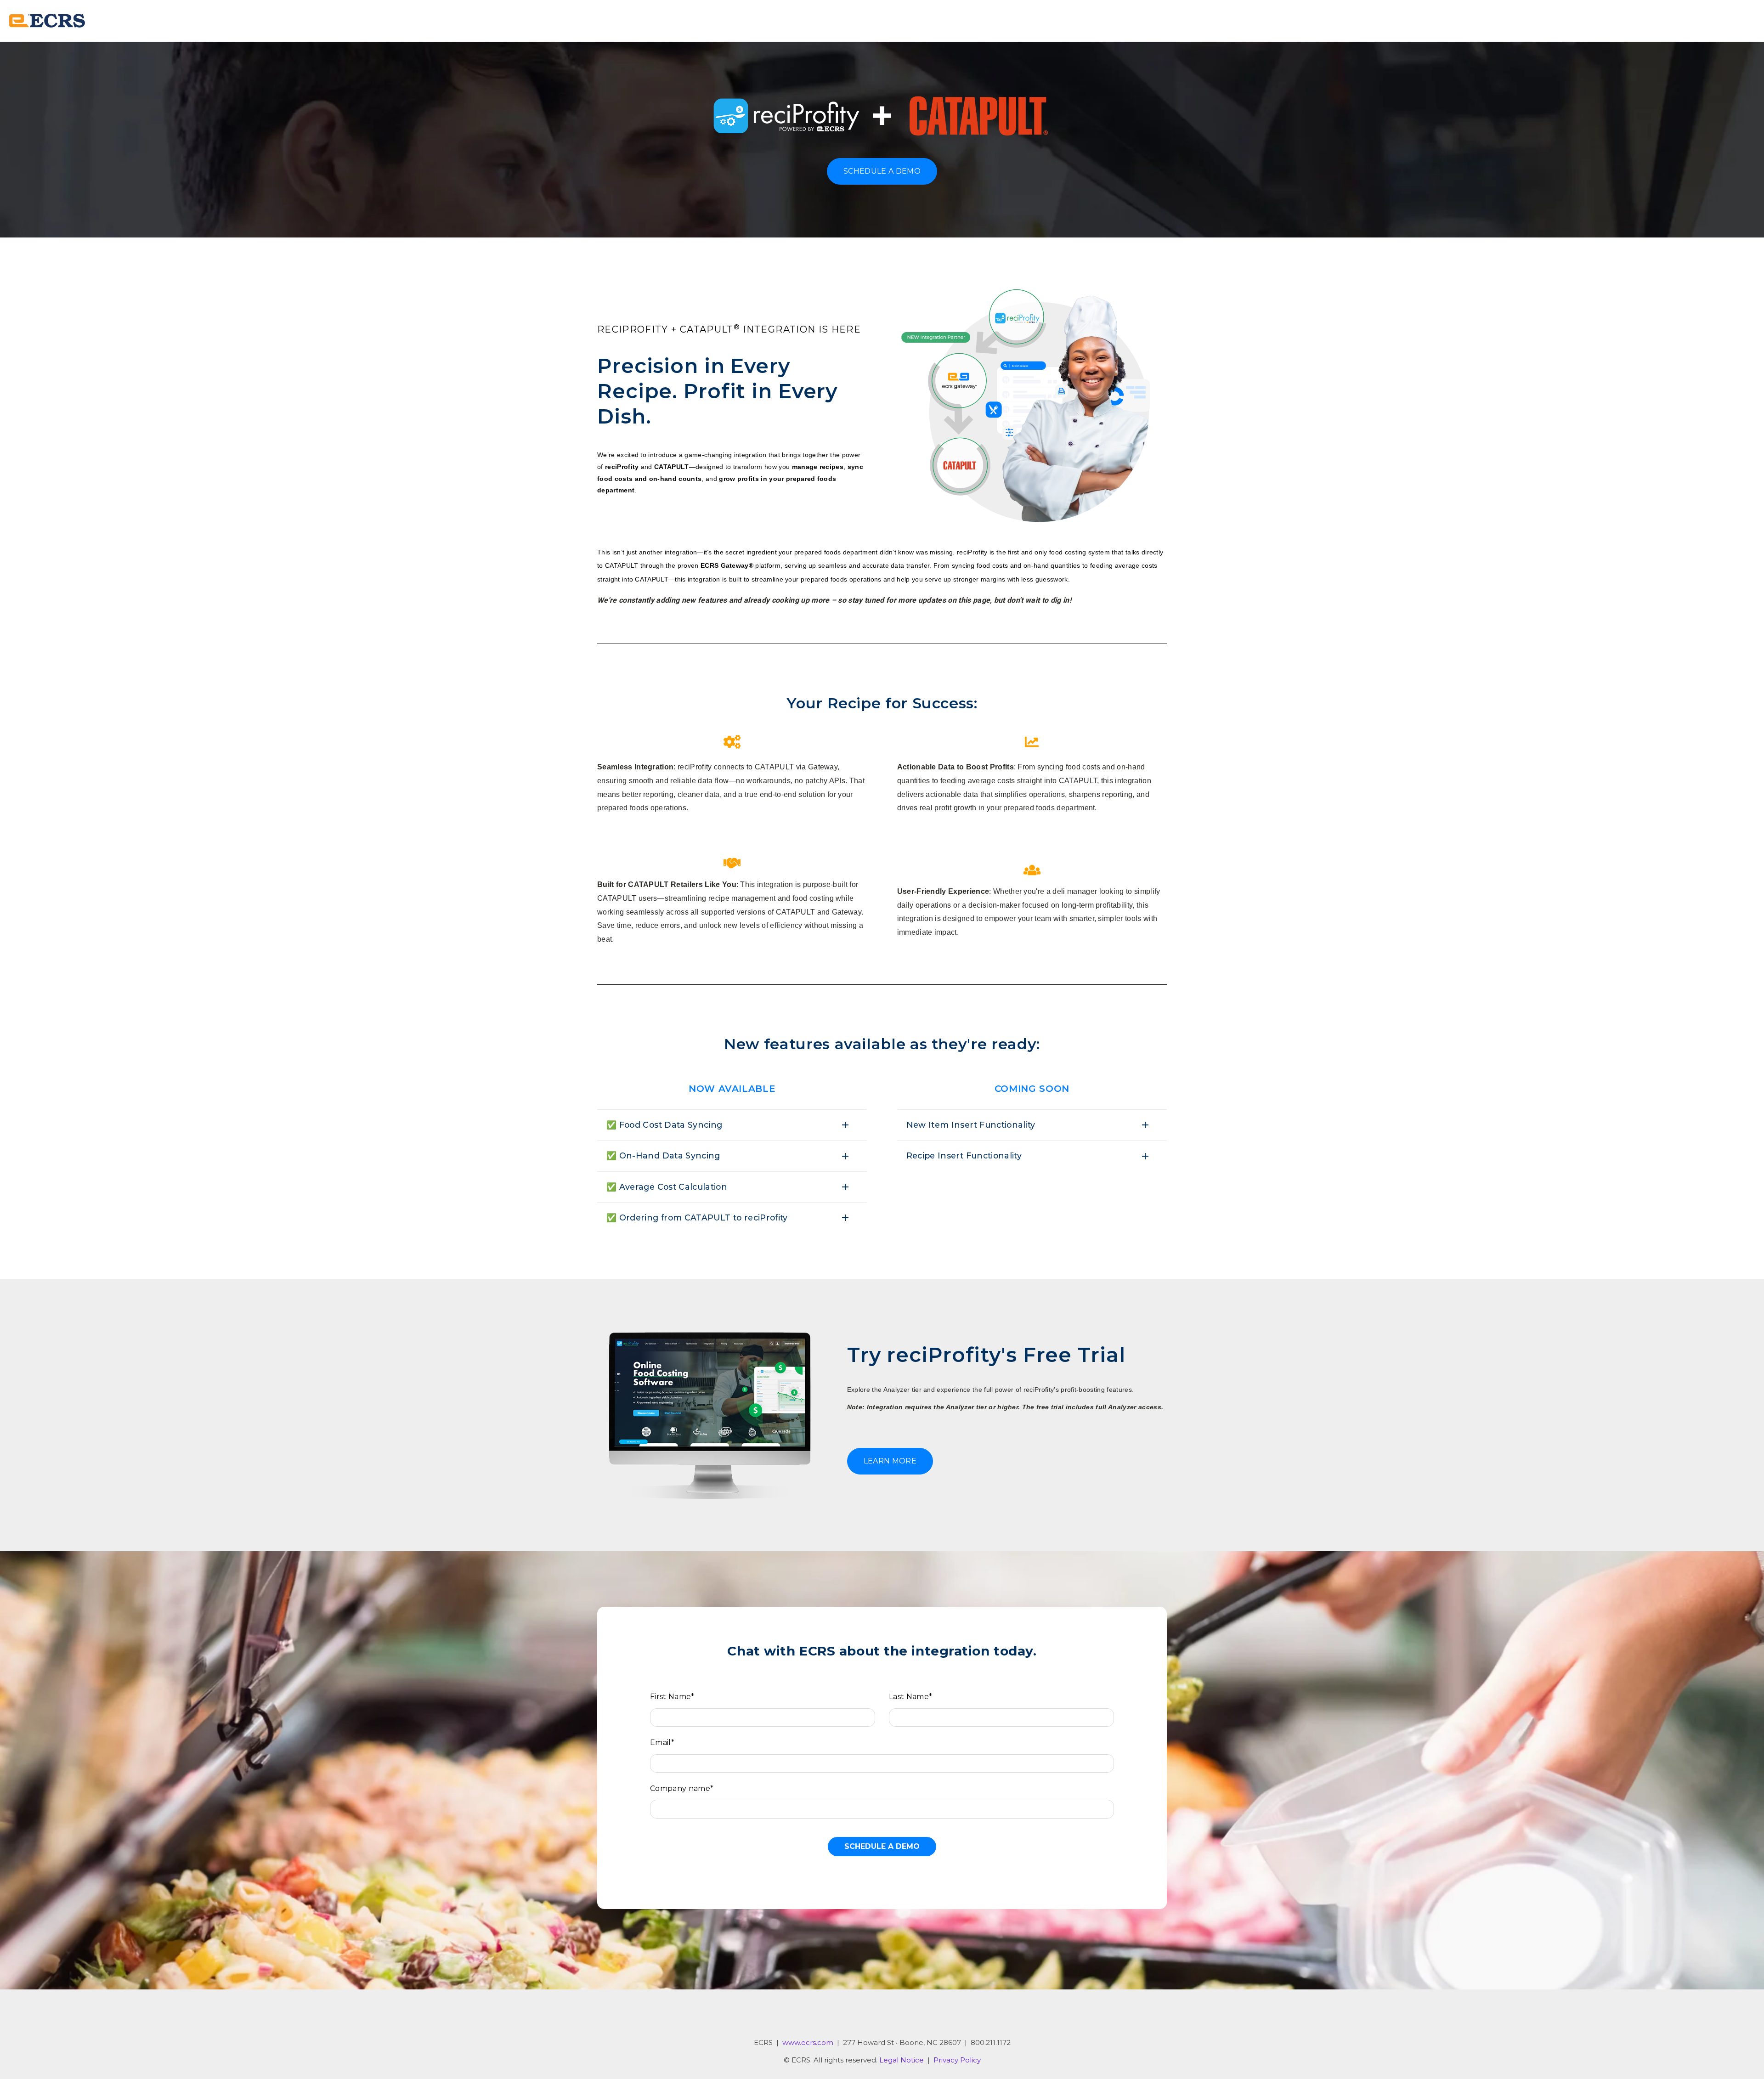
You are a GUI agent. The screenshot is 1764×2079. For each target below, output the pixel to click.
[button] (732, 1125)
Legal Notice (902, 2060)
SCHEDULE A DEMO (882, 171)
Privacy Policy (957, 2060)
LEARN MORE (890, 1461)
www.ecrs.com (808, 2042)
